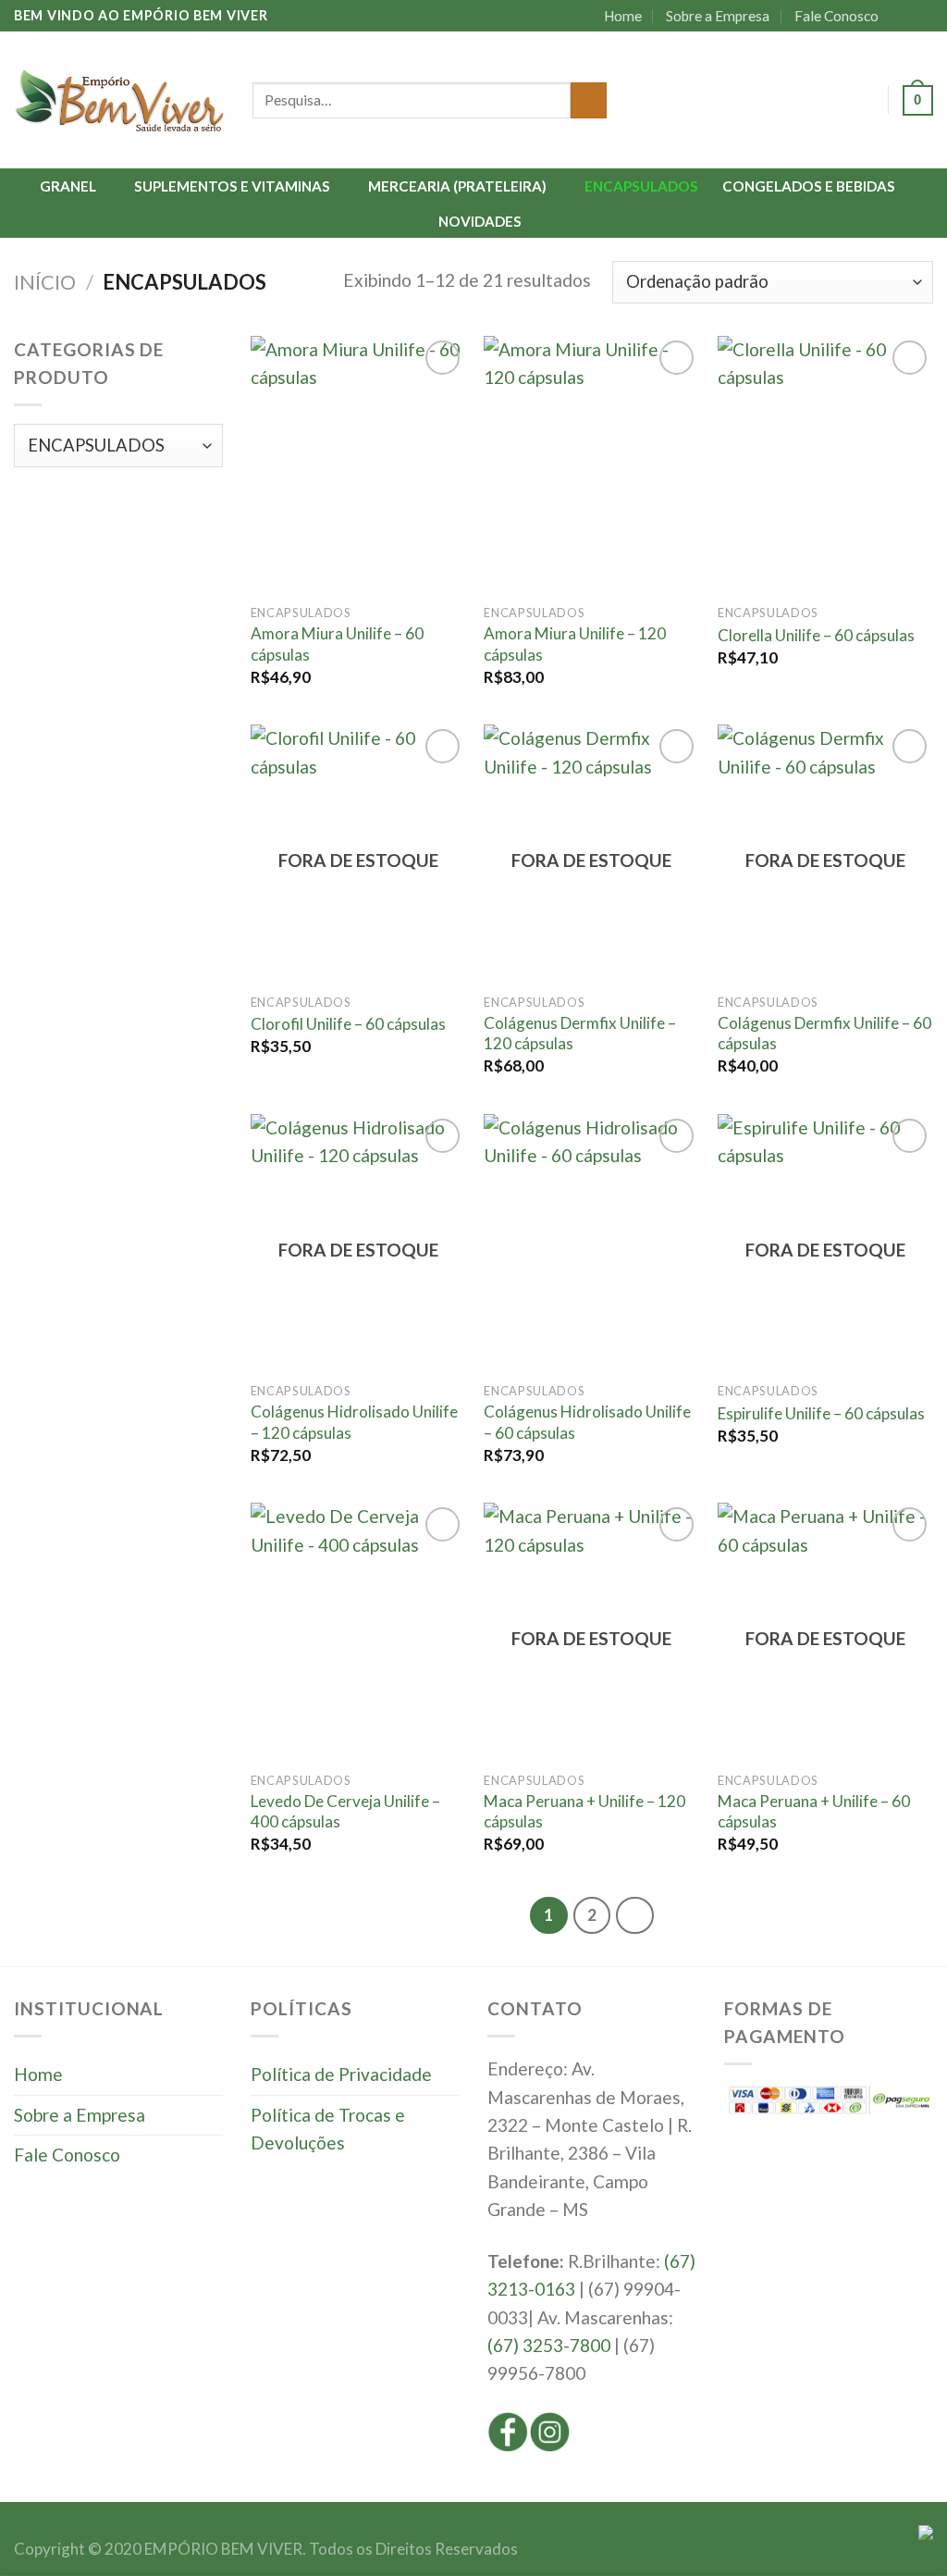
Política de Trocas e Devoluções (328, 2129)
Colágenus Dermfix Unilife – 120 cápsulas (580, 1033)
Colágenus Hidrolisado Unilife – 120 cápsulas (354, 1422)
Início (45, 282)
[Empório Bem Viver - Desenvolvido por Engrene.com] (119, 100)
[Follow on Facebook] (902, 16)
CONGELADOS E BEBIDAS (809, 186)
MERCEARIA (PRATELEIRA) (457, 186)
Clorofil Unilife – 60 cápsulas (348, 1024)
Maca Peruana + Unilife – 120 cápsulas (584, 1811)
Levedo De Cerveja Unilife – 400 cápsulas (345, 1811)
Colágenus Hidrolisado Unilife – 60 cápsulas (587, 1422)
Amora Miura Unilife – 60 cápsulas (337, 644)
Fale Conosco (836, 16)
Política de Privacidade (341, 2074)
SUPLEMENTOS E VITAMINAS (232, 186)
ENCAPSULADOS (641, 186)
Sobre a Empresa (718, 16)
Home (623, 16)
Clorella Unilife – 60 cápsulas (816, 635)
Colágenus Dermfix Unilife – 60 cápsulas (824, 1033)
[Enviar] (589, 101)
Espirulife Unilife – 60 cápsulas (821, 1413)
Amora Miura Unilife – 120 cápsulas (575, 644)
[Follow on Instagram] (922, 16)
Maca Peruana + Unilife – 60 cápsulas (814, 1811)
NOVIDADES (480, 221)
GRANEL (68, 186)
